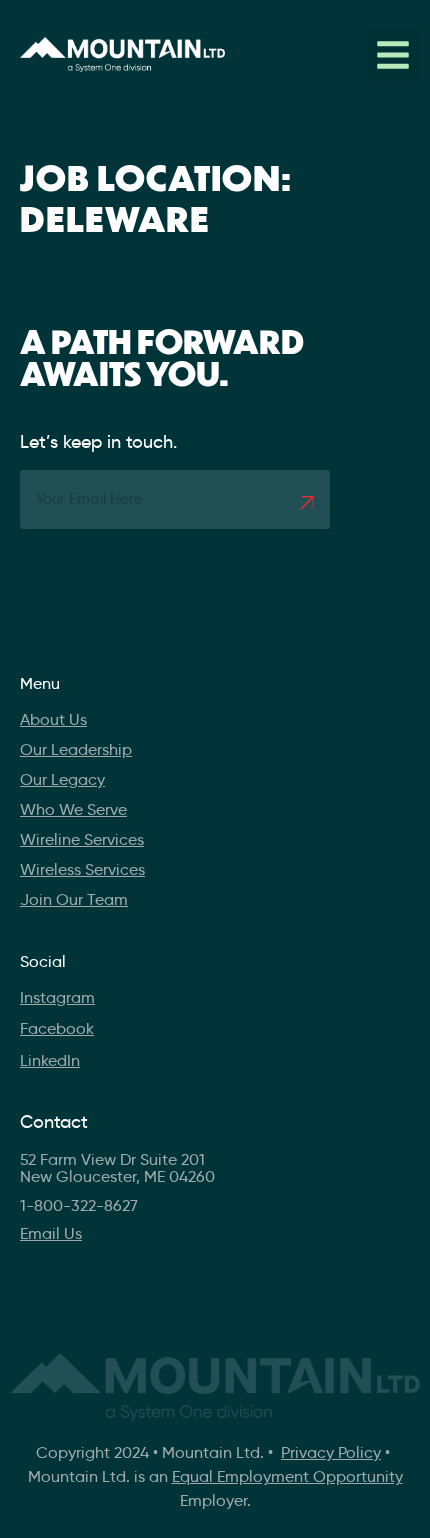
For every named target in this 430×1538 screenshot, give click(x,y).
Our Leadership (76, 749)
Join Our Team (74, 899)
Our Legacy (62, 779)
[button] (393, 55)
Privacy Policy (331, 1452)
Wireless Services (82, 869)
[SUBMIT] (307, 503)
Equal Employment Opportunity (287, 1476)
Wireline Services (82, 839)
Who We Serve (73, 809)
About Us (53, 719)
